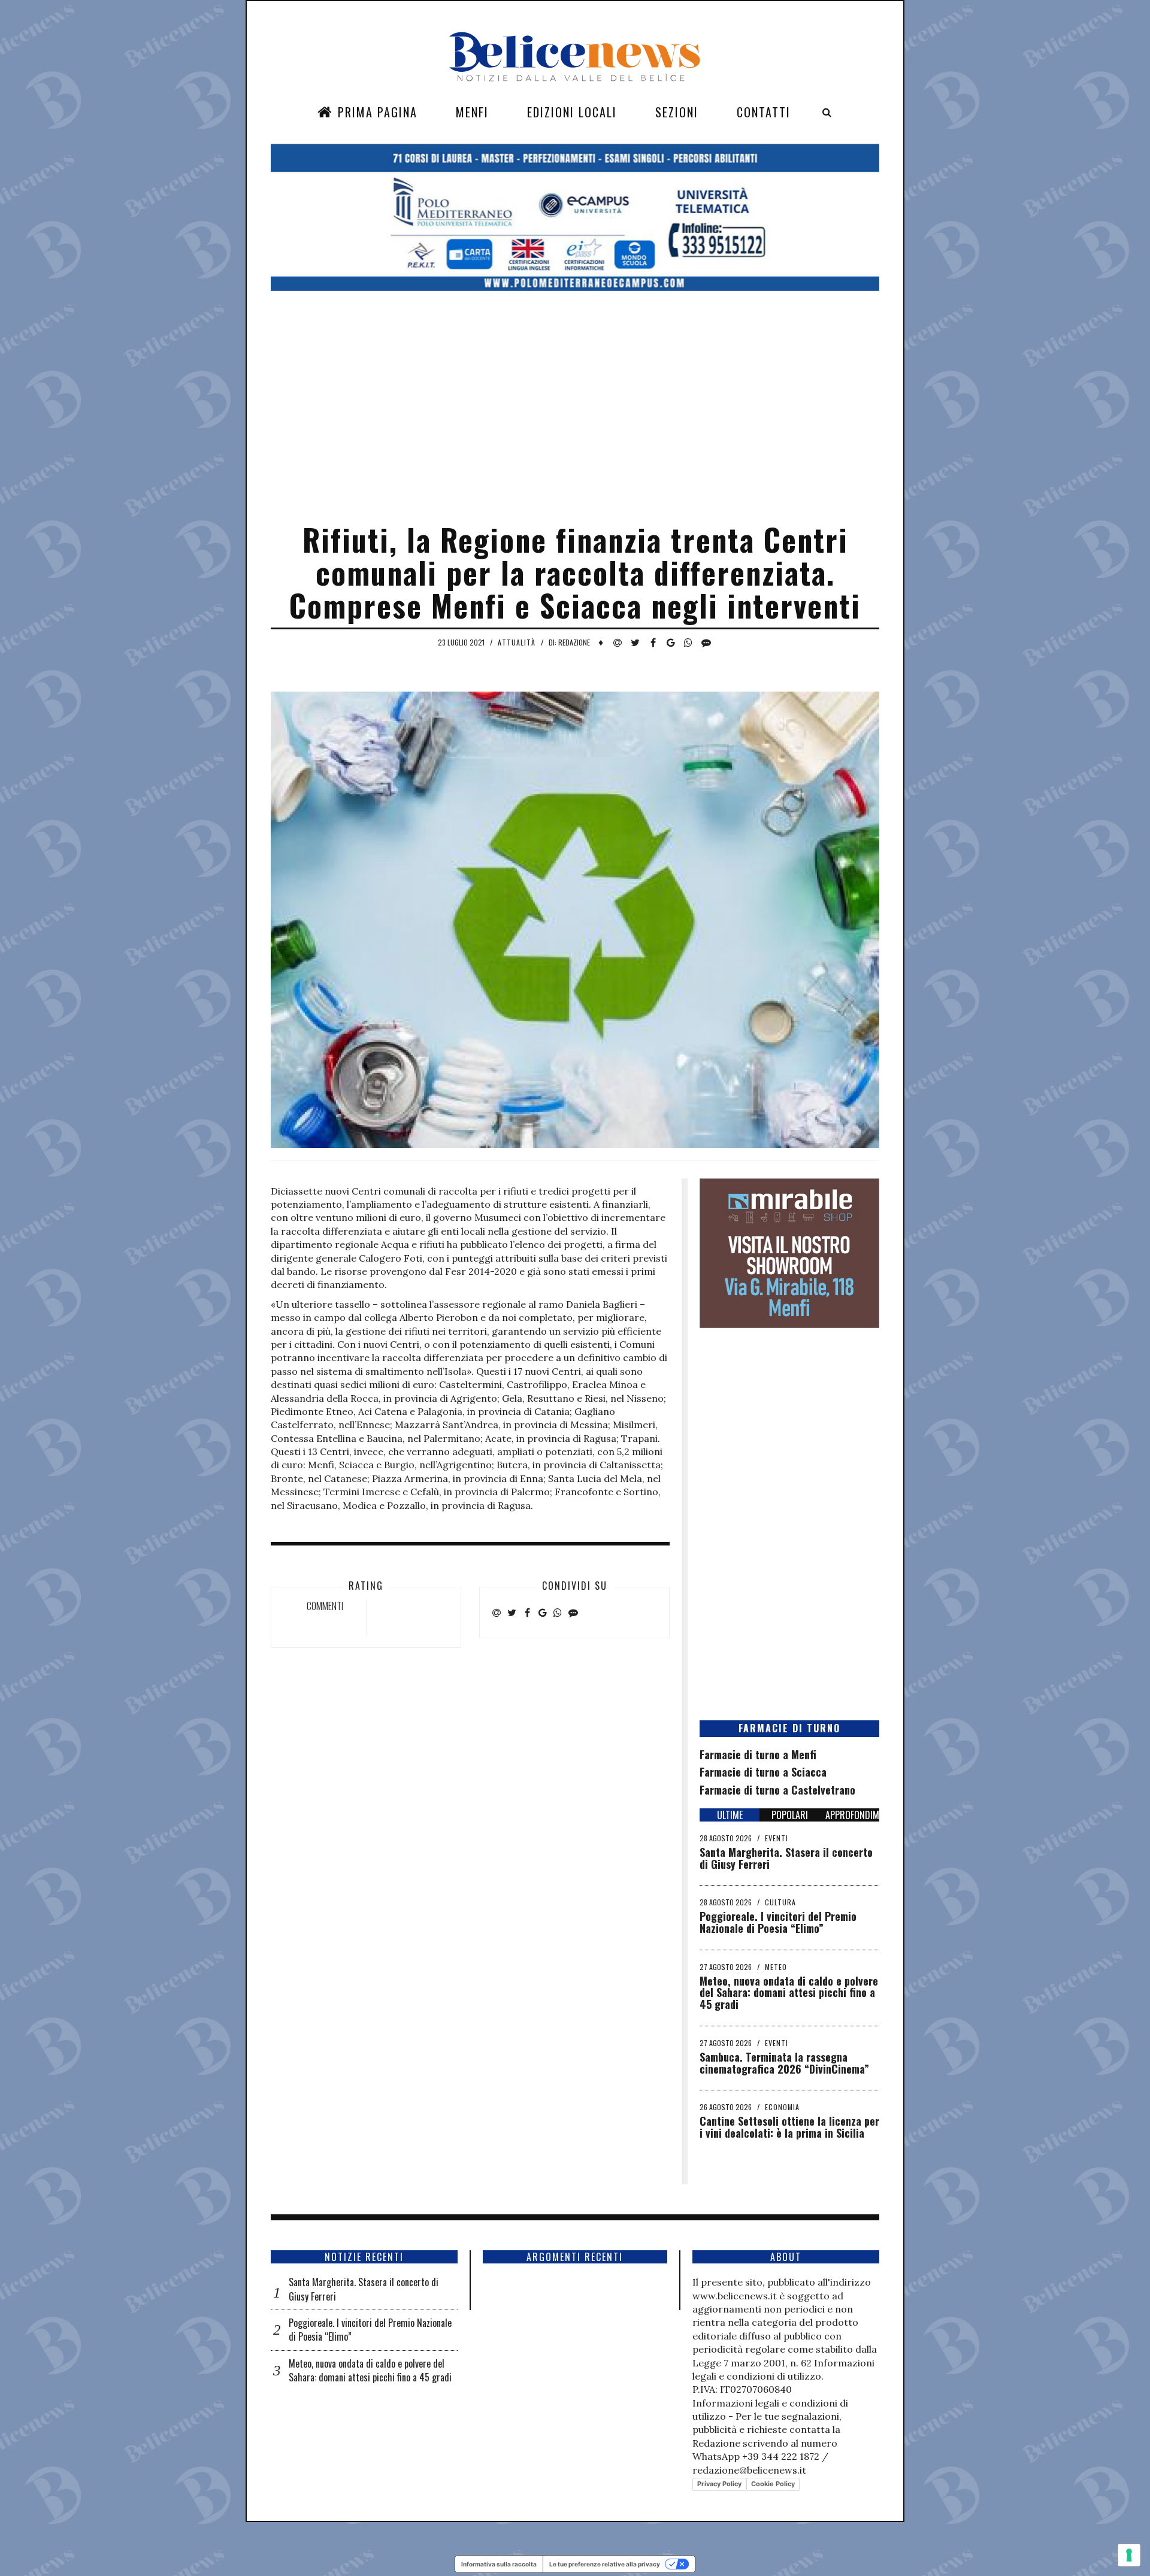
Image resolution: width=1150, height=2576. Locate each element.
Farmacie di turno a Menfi (758, 1754)
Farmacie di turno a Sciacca (763, 1772)
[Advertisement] (575, 427)
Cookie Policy (773, 2484)
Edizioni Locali (572, 112)
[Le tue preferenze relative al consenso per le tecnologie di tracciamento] (1129, 2555)
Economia (782, 2107)
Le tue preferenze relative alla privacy (605, 2564)
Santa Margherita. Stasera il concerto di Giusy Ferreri (786, 1858)
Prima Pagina (376, 112)
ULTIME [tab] (730, 1815)
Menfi (472, 112)
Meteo (776, 1967)
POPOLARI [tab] (790, 1815)
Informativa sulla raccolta (499, 2564)
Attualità (517, 642)
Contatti (764, 112)
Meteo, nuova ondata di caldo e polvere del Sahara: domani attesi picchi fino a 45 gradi (789, 1993)
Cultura (780, 1902)
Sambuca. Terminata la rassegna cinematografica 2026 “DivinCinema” (784, 2063)
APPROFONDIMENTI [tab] (852, 1815)
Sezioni (677, 112)
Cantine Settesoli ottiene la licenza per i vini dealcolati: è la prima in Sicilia (789, 2127)
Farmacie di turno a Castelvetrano (777, 1790)
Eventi (777, 1838)
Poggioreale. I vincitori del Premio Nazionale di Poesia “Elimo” (778, 1922)
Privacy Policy (719, 2484)
